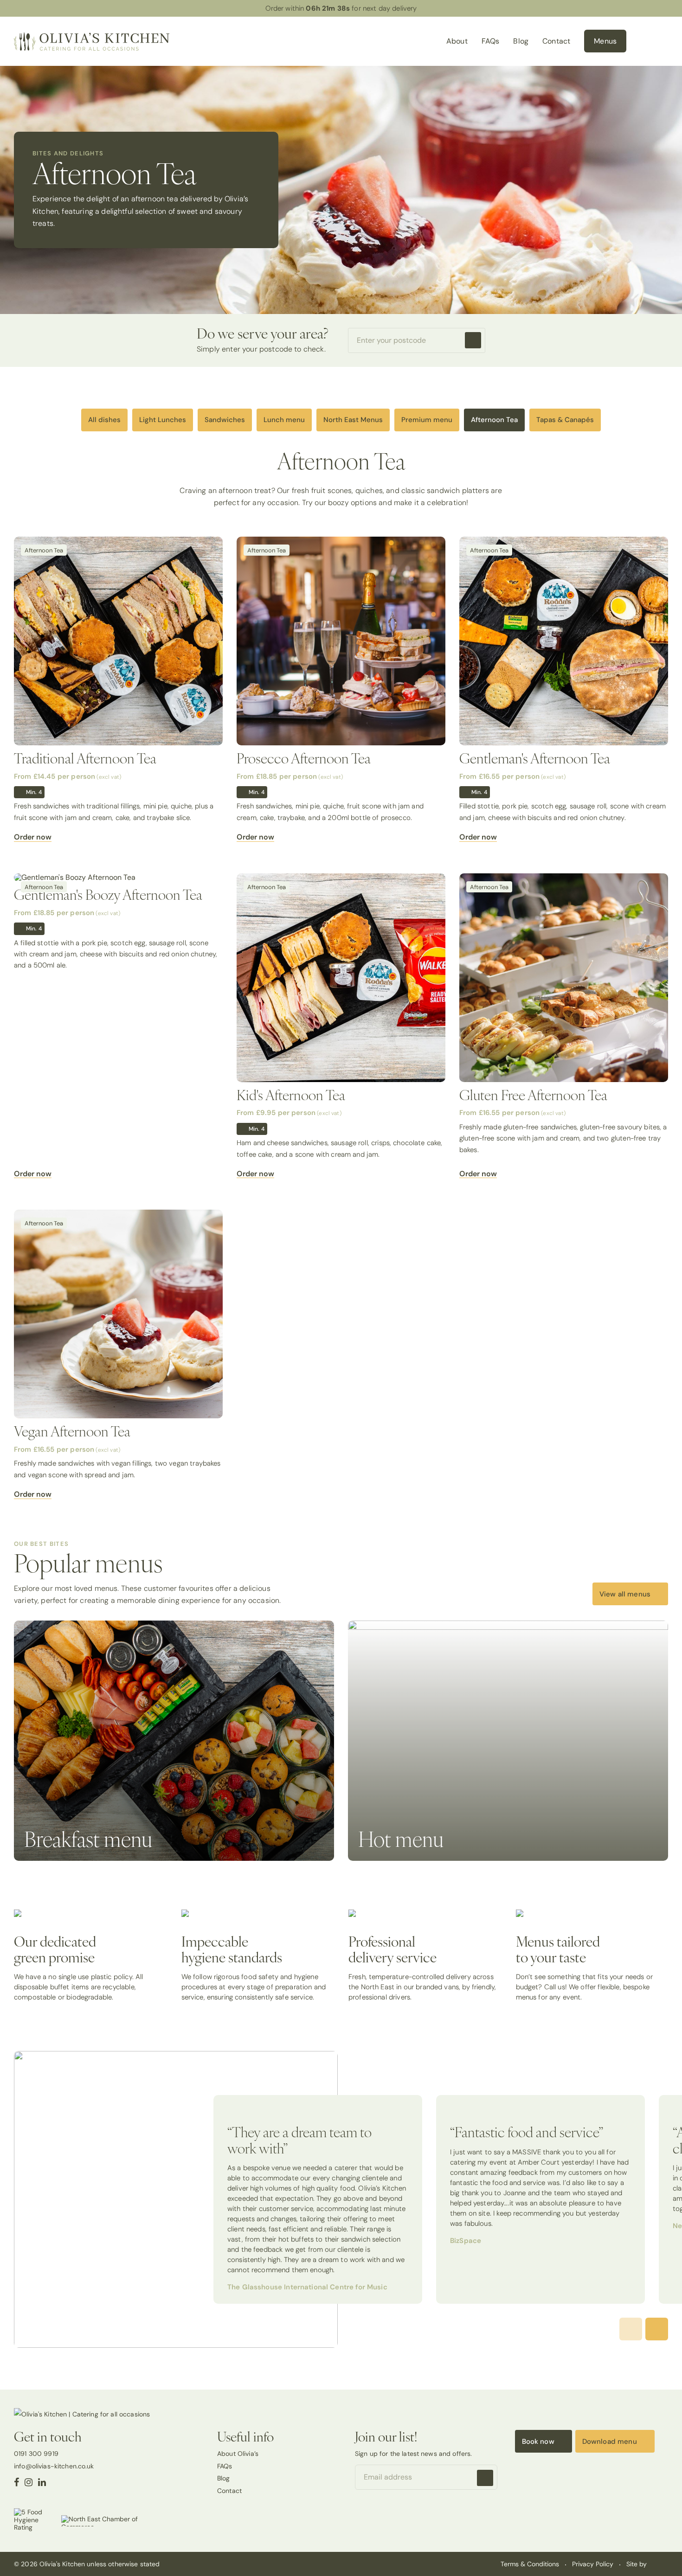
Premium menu (427, 420)
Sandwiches (225, 420)
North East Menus (353, 420)
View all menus (625, 1594)
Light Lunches (163, 420)
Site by (637, 2564)
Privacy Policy (593, 2564)
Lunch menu (284, 420)
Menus (605, 41)
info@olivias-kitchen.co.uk (54, 2466)
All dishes (104, 420)
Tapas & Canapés (565, 420)
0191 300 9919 (36, 2454)
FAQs (491, 41)
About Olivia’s (238, 2454)
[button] (657, 2329)
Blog (521, 41)
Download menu (610, 2441)
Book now (538, 2441)
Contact (556, 41)
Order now (33, 837)
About (457, 41)
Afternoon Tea (494, 420)
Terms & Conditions (530, 2564)
